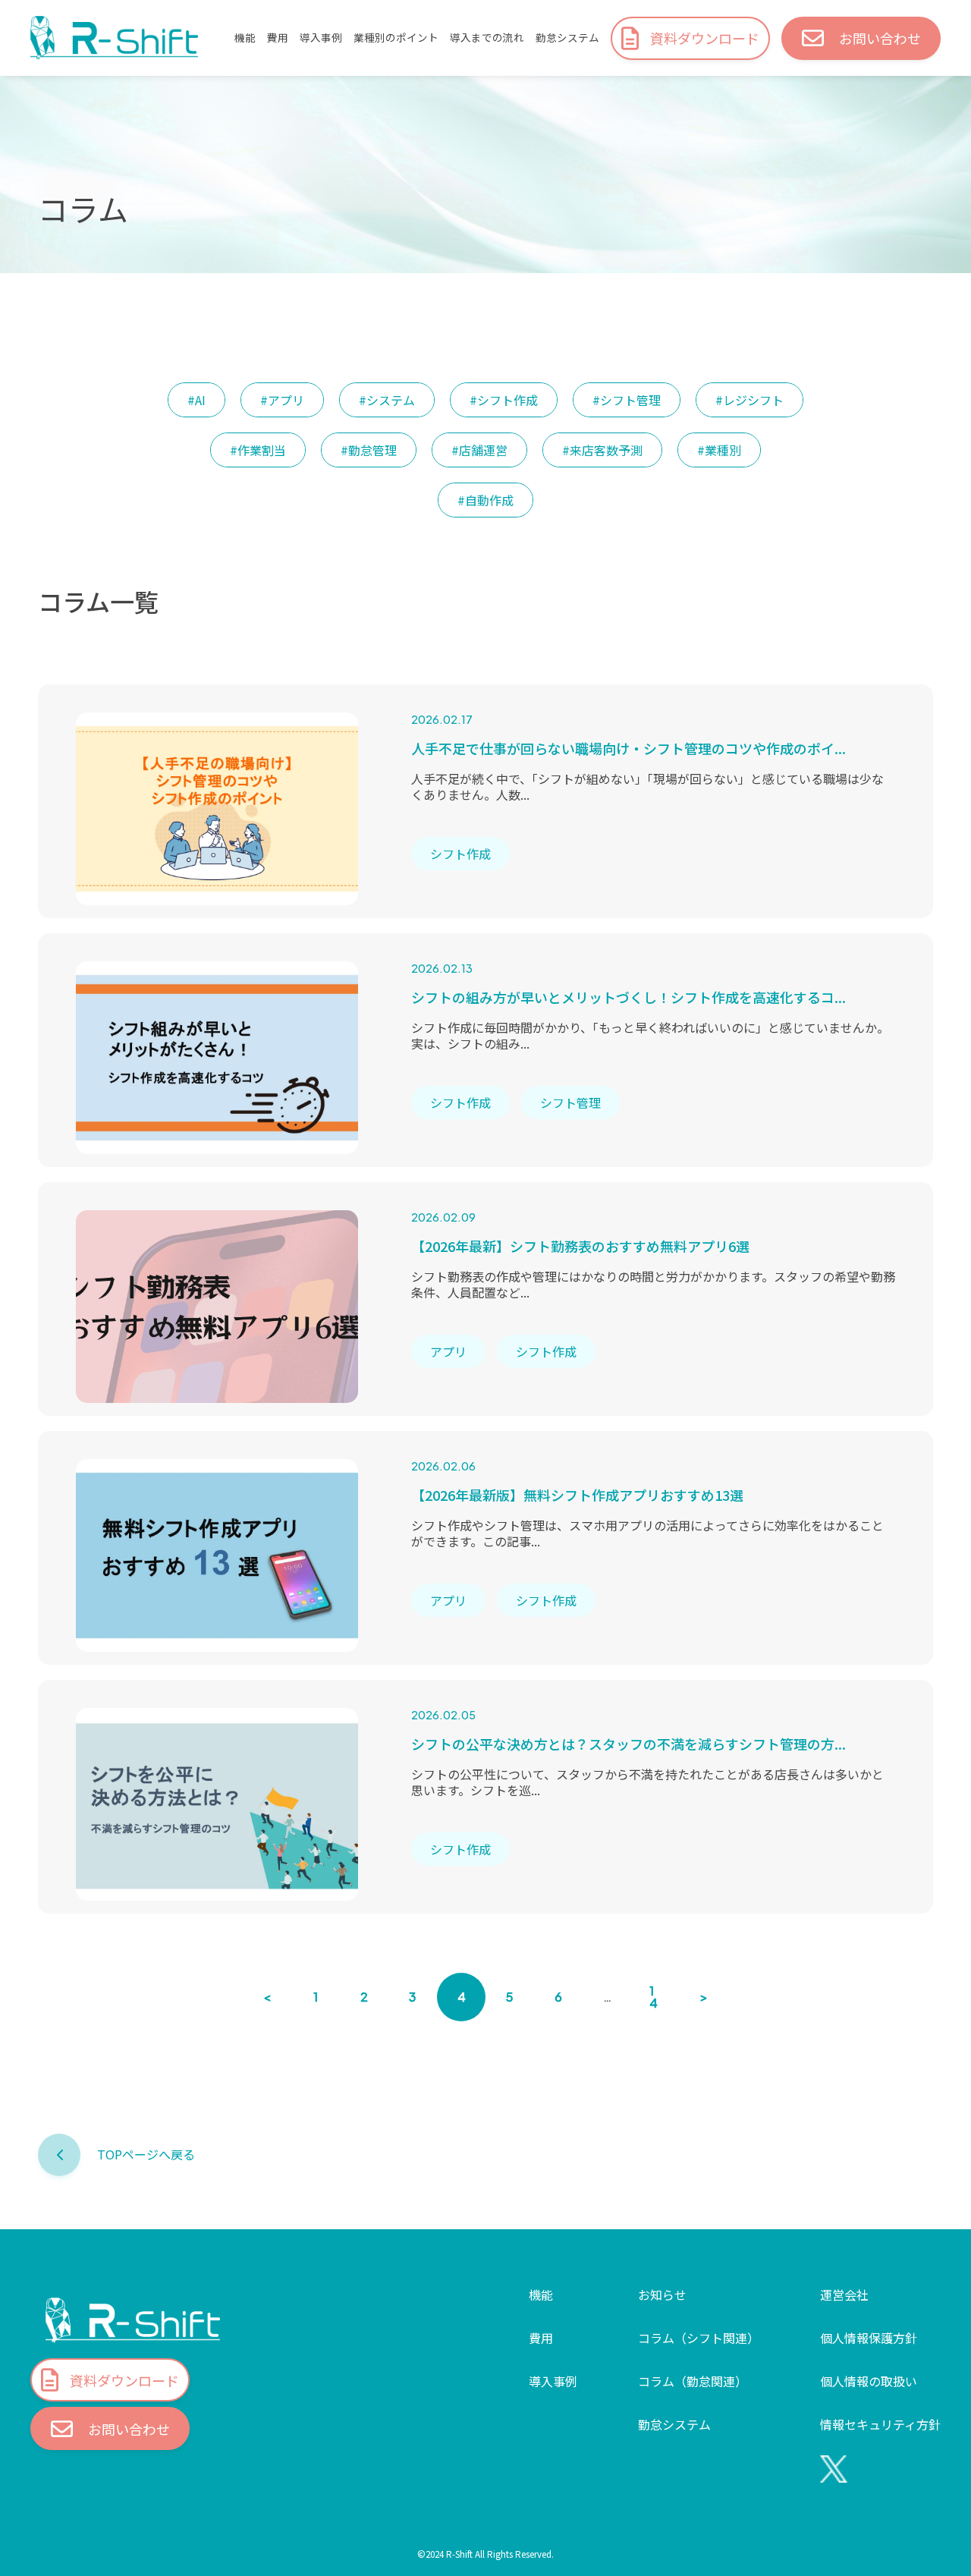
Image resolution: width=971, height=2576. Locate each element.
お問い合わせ (880, 38)
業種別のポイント (396, 38)
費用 (278, 38)
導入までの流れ (487, 38)
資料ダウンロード (705, 38)
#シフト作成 (504, 400)
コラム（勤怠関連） (693, 2381)
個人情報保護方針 (869, 2338)
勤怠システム (567, 38)
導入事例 (321, 38)
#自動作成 (485, 500)
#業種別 (719, 450)
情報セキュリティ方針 (880, 2424)
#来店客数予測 (602, 450)
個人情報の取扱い (869, 2381)
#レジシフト (749, 400)
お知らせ (662, 2294)
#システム (387, 400)
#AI (196, 400)
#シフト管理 (627, 400)
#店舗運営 (479, 450)
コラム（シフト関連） (699, 2338)
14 (654, 1997)
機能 (245, 38)
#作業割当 (258, 450)
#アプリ (282, 400)
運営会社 (844, 2294)
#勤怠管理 (369, 450)
